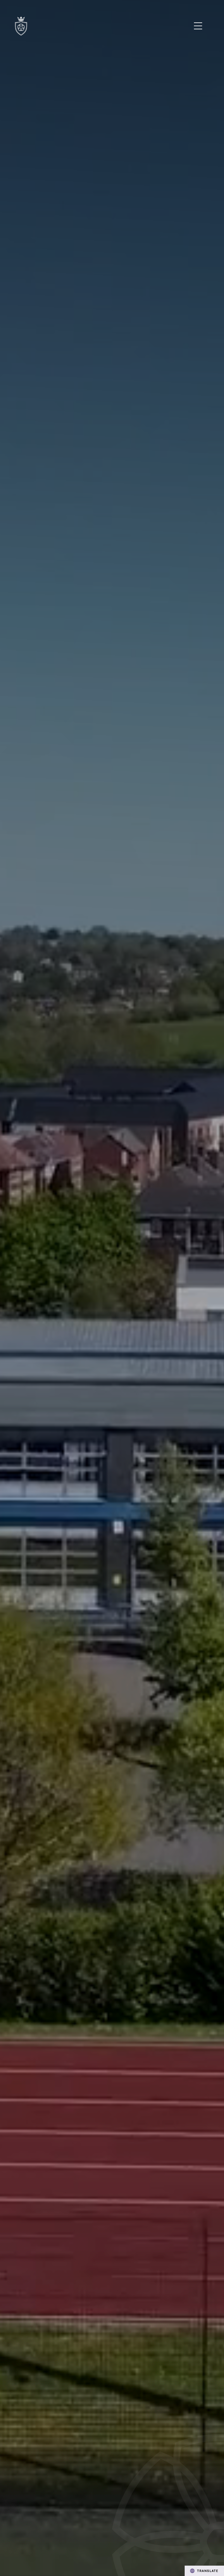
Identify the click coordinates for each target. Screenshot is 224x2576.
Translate (208, 2571)
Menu (198, 26)
